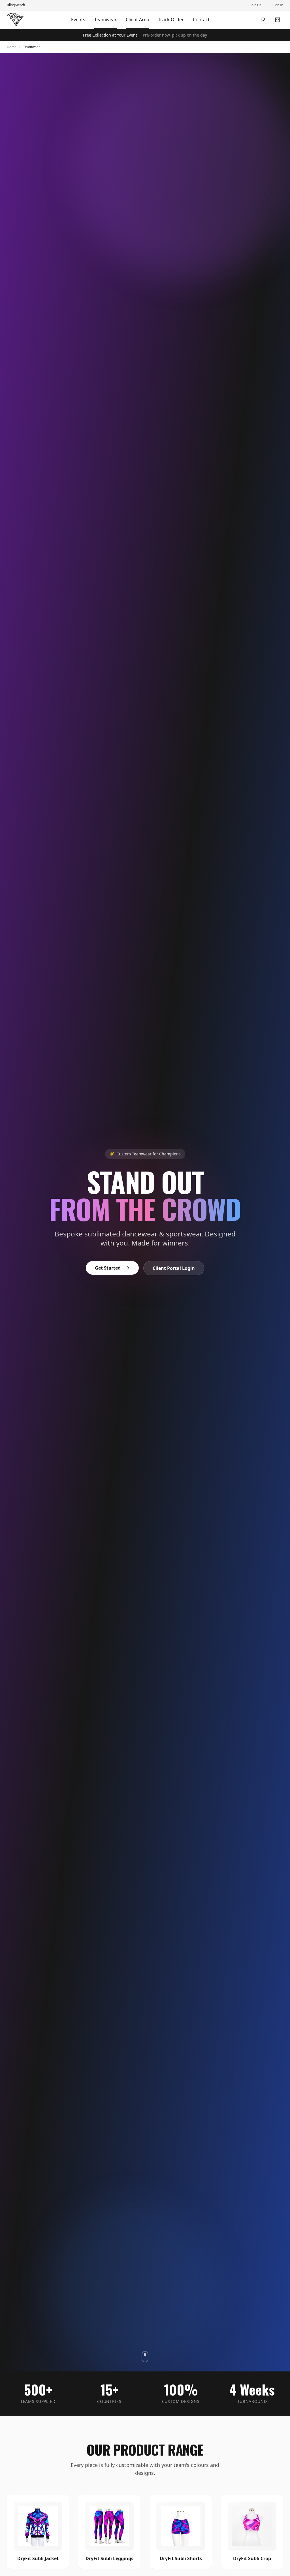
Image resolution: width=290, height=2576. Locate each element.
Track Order (171, 20)
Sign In (278, 5)
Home (12, 47)
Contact (201, 20)
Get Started (108, 1268)
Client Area (137, 20)
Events (78, 20)
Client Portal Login (174, 1268)
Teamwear (105, 20)
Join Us (256, 5)
